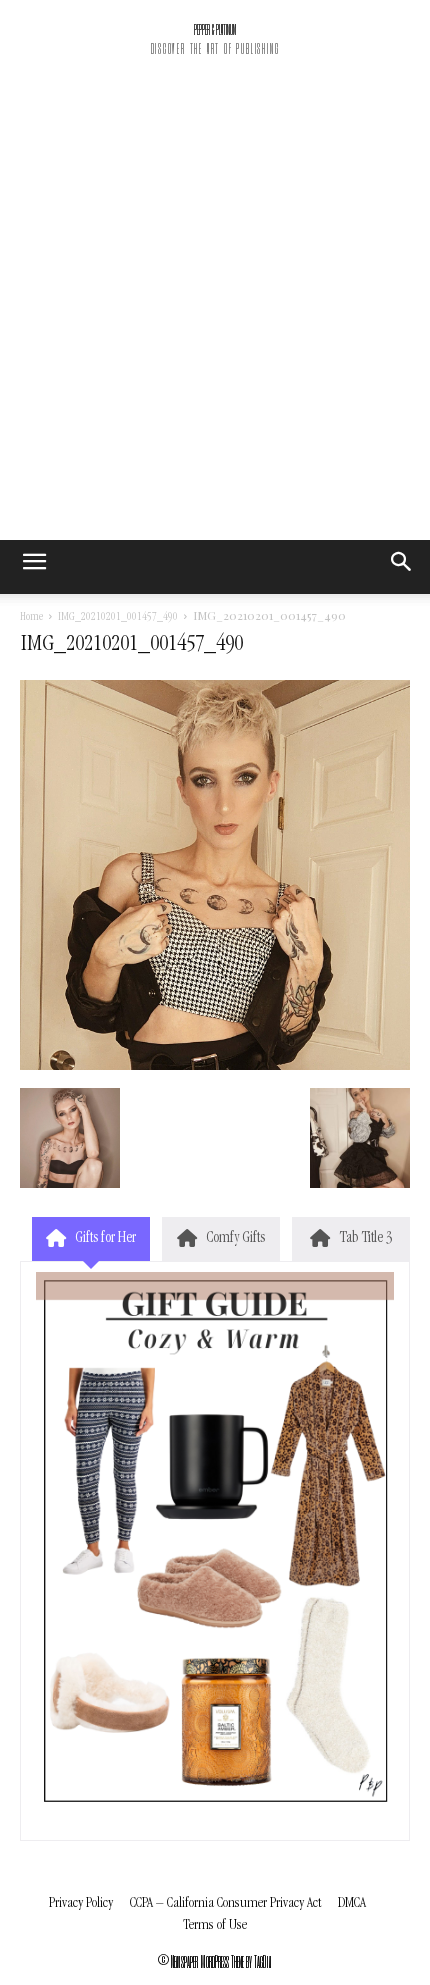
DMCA (352, 1903)
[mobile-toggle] (34, 567)
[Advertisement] (215, 315)
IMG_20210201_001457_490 (118, 618)
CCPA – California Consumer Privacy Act (225, 1903)
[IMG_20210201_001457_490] (215, 1067)
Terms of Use (215, 1925)
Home (31, 618)
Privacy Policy (81, 1903)
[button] (402, 567)
